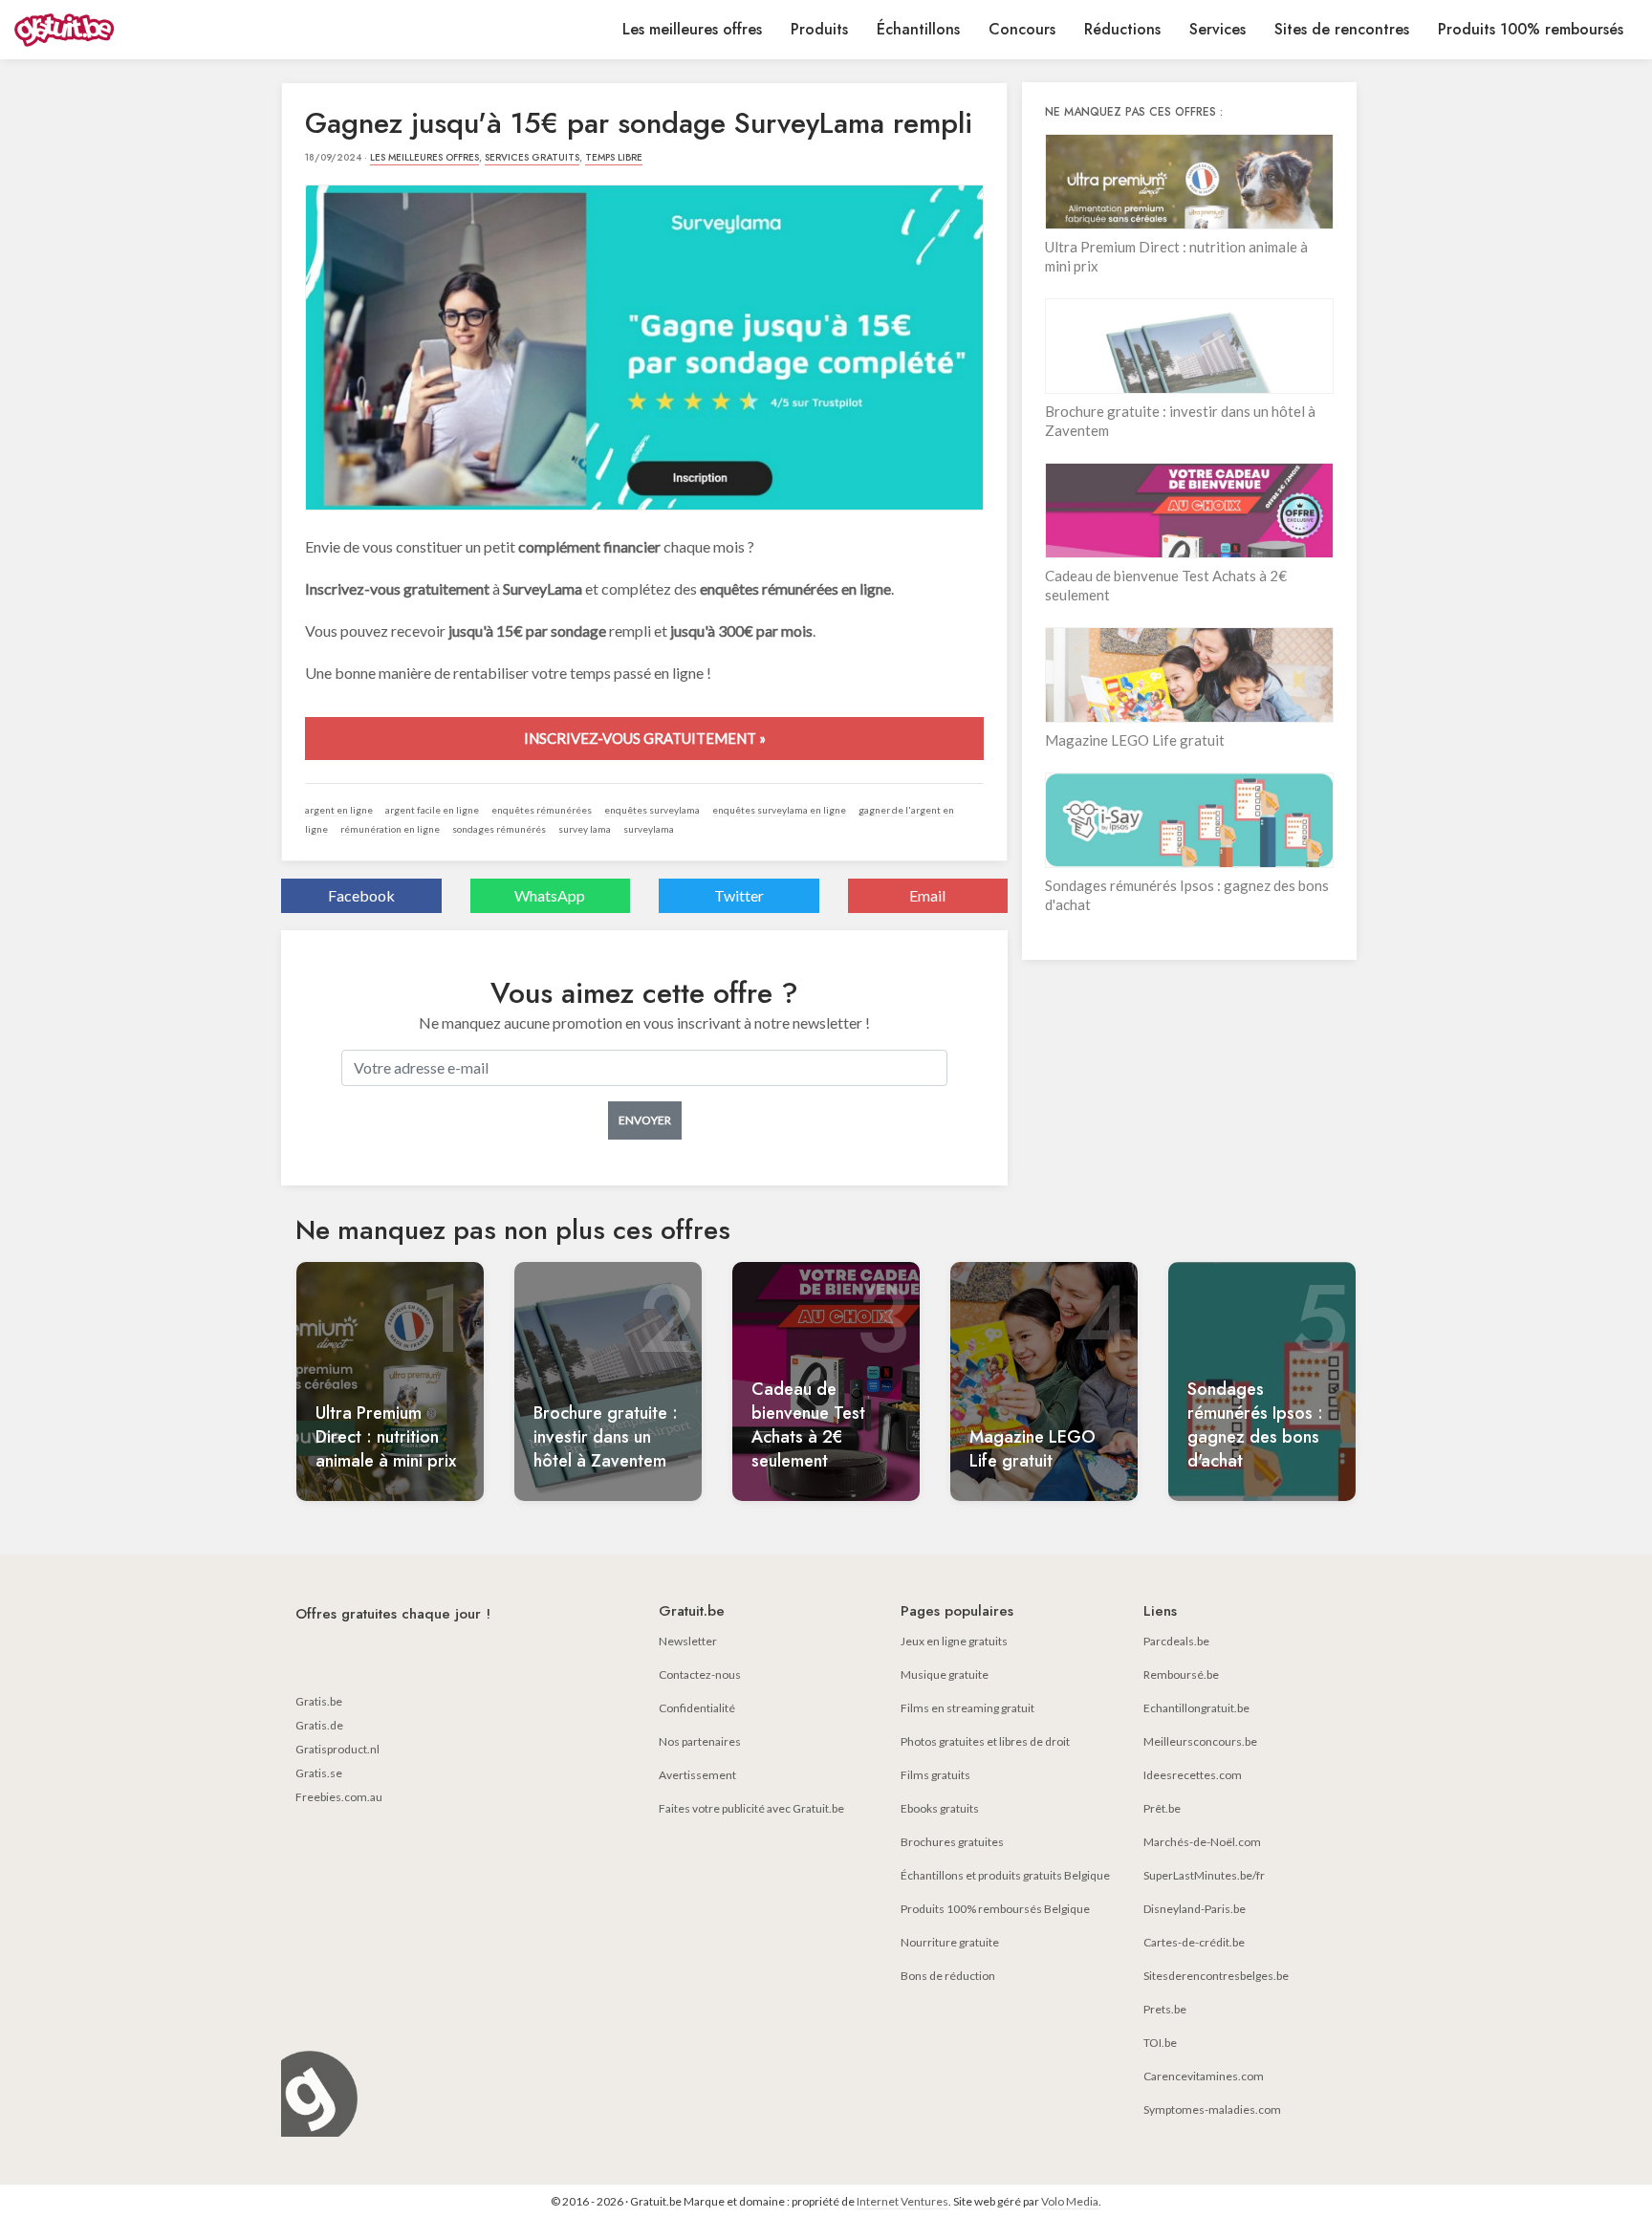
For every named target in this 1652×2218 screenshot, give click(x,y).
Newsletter (688, 1641)
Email (927, 895)
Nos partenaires (700, 1741)
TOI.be (1160, 2043)
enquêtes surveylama (652, 810)
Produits (819, 29)
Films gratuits (935, 1775)
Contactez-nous (700, 1674)
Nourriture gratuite (950, 1942)
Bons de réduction (948, 1976)
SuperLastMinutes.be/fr (1204, 1875)
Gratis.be (319, 1701)
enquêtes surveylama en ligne (779, 810)
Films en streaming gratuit (967, 1708)
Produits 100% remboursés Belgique (995, 1909)
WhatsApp (550, 895)
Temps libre (614, 157)
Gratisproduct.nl (337, 1749)
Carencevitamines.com (1204, 2076)
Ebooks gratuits (940, 1808)
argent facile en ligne (432, 810)
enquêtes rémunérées (542, 810)
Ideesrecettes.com (1193, 1775)
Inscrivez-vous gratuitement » (645, 738)
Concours (1022, 29)
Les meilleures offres (692, 29)
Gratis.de (319, 1725)
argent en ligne (339, 810)
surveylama (649, 829)
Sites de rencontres (1342, 29)
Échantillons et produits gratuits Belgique (1005, 1875)
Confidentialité (697, 1708)
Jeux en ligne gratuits (954, 1641)
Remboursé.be (1181, 1674)
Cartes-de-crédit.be (1194, 1942)
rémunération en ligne (390, 829)
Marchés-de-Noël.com (1202, 1842)
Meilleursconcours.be (1200, 1741)
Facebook (361, 895)
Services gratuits (532, 157)
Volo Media (1070, 2201)
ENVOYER (645, 1120)
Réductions (1122, 29)
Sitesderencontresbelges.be (1216, 1976)
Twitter (739, 895)
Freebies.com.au (339, 1797)
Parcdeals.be (1176, 1641)
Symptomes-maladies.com (1212, 2109)
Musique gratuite (945, 1674)
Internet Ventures (902, 2201)
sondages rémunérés (499, 829)
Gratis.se (319, 1773)
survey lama (585, 829)
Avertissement (697, 1775)
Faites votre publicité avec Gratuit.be (751, 1808)
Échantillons (918, 29)
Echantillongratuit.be (1196, 1708)
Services (1217, 29)
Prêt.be (1162, 1808)
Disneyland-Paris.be (1195, 1909)
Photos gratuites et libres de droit (985, 1741)
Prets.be (1165, 2009)
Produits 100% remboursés (1531, 29)
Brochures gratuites (952, 1842)
